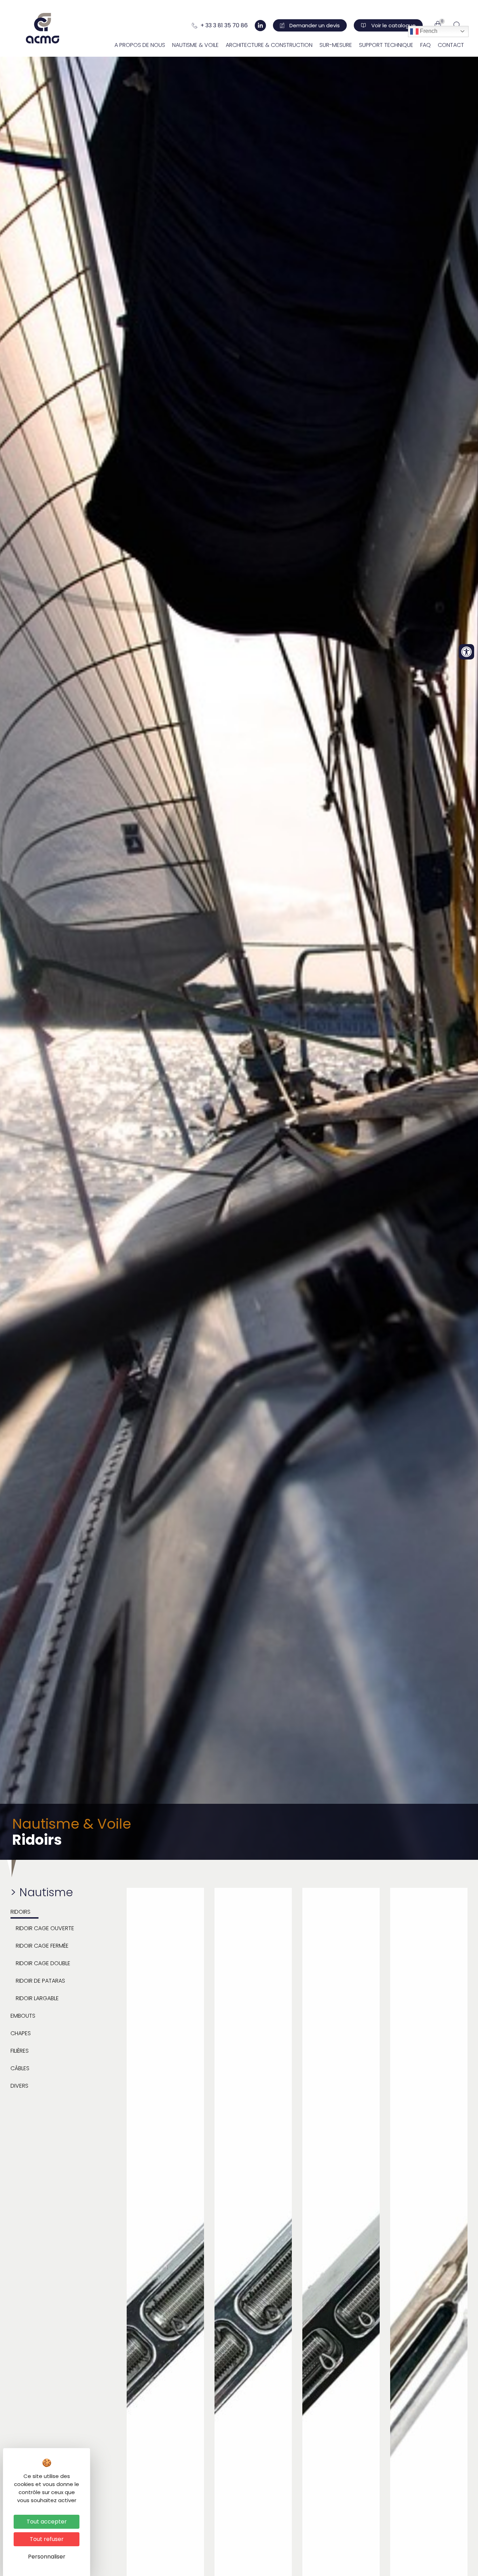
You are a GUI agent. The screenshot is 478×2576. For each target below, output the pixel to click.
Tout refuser (47, 2539)
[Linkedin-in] (260, 26)
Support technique (386, 45)
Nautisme (46, 1892)
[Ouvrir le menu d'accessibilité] (466, 652)
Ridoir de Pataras (40, 1981)
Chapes (21, 2033)
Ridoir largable (37, 1998)
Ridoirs (20, 1912)
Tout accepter (47, 2522)
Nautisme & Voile (195, 45)
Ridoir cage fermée (42, 1946)
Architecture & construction (269, 45)
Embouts (23, 2016)
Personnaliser (47, 2557)
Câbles (20, 2068)
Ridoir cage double (43, 1963)
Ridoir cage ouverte (45, 1928)
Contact (451, 45)
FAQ (426, 45)
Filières (20, 2051)
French (428, 31)
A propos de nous (140, 45)
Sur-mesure (336, 45)
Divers (19, 2086)
